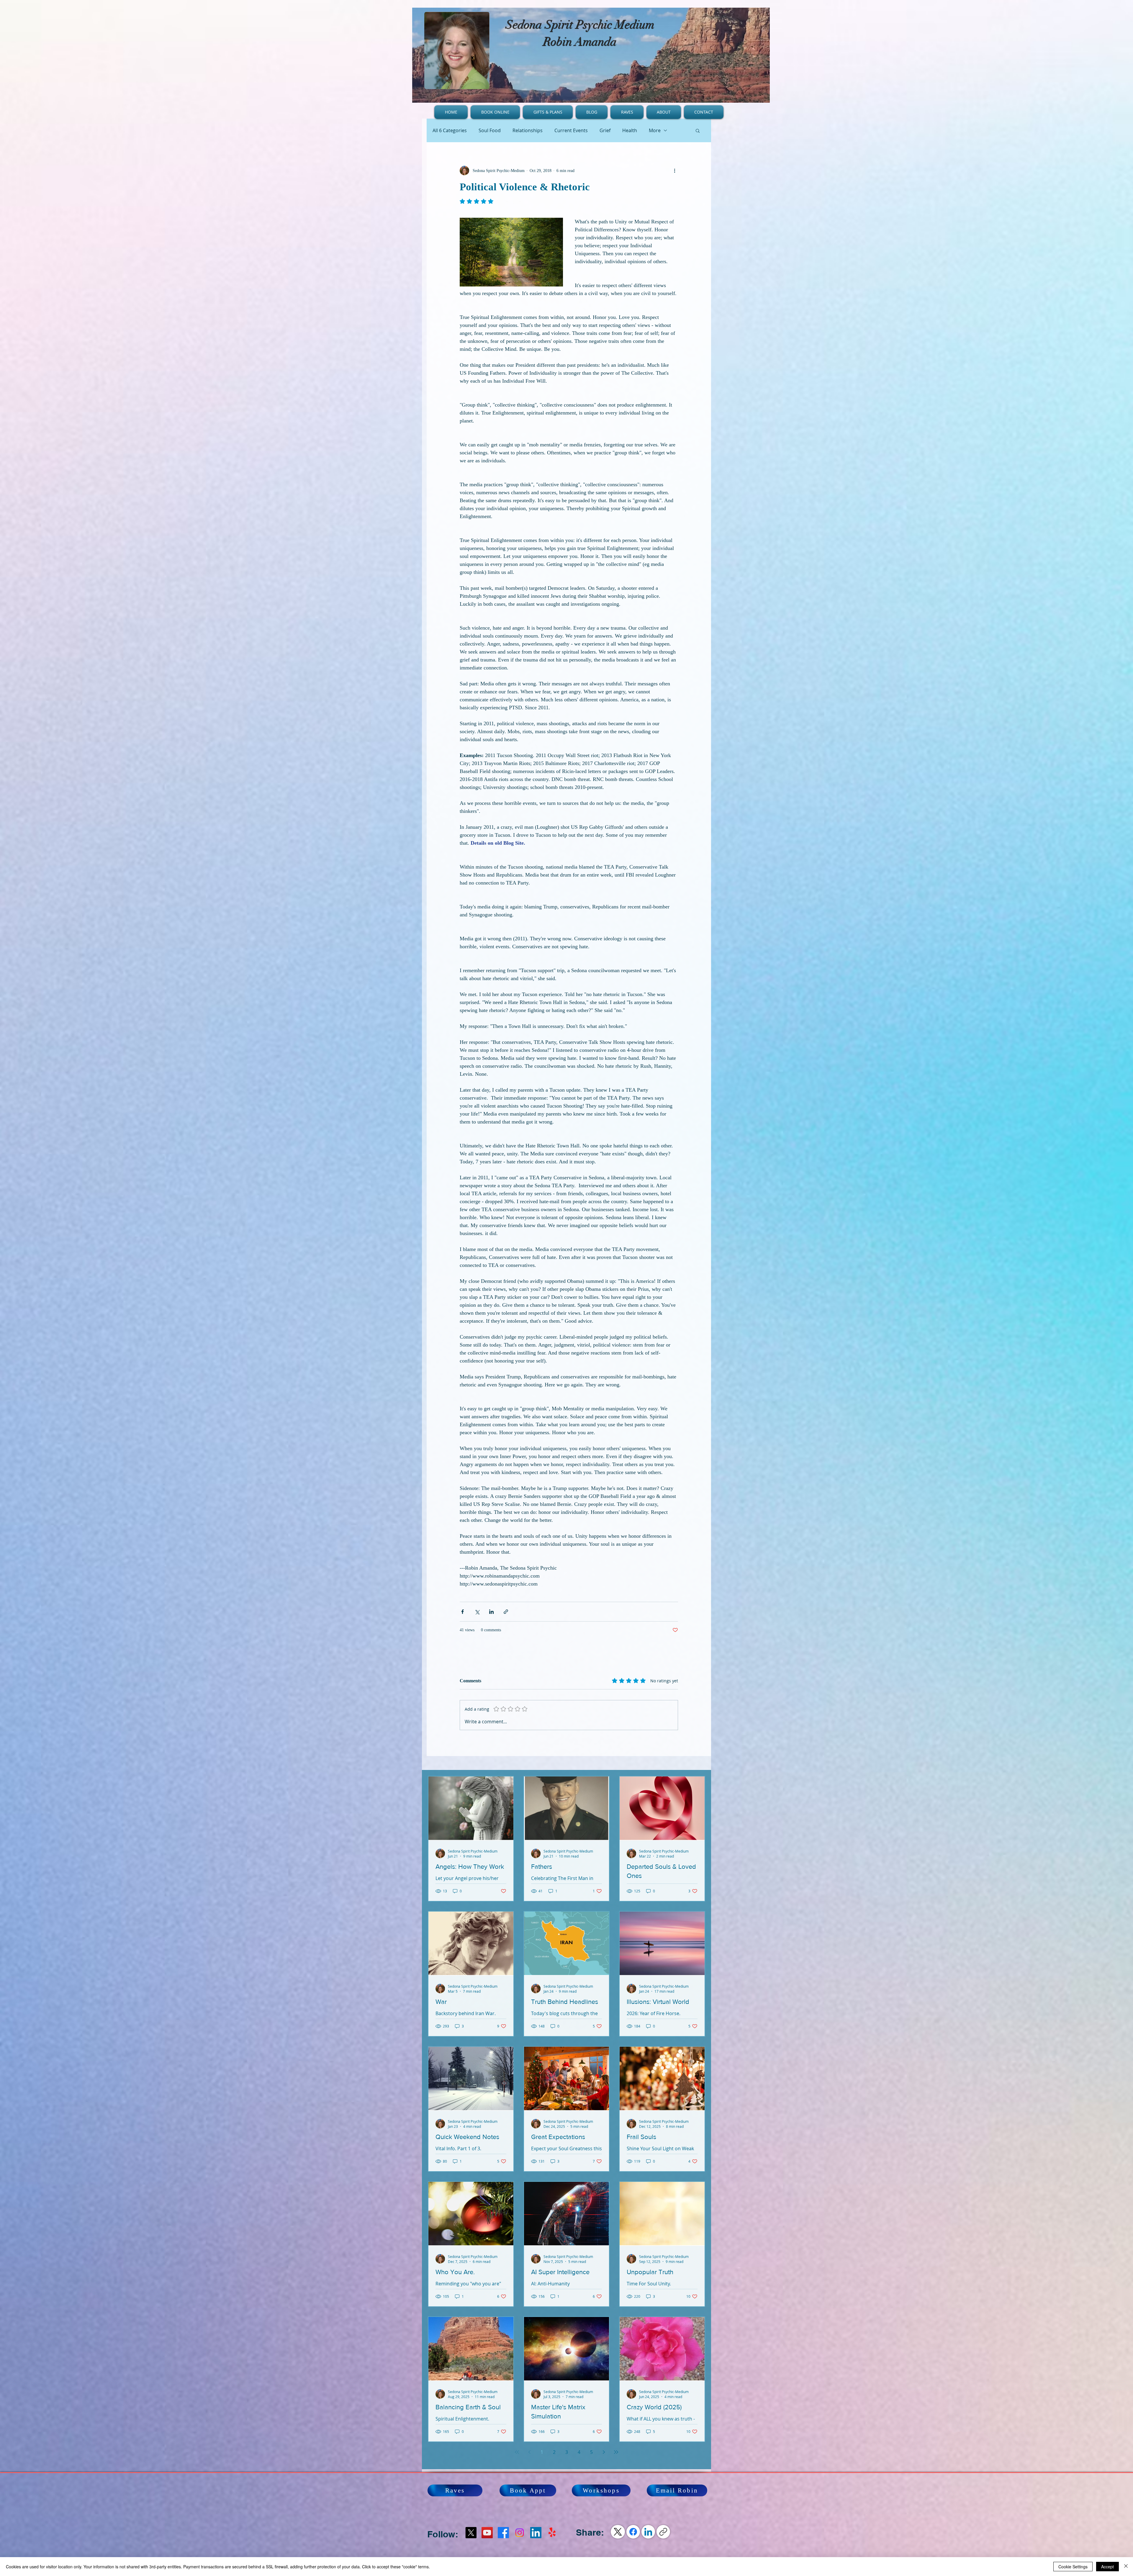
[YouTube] (487, 2533)
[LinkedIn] (648, 2532)
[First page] (517, 2452)
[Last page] (616, 2452)
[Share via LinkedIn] (491, 1612)
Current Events (571, 130)
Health (630, 130)
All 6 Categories (450, 130)
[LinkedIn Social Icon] (536, 2533)
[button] (698, 130)
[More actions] (674, 171)
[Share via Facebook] (462, 1612)
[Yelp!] (552, 2533)
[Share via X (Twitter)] (477, 1612)
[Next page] (604, 2452)
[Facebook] (503, 2533)
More (655, 130)
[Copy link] (663, 2532)
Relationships (528, 130)
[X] (471, 2533)
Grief (605, 130)
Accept (1107, 2567)
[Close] (1126, 2567)
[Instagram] (520, 2533)
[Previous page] (529, 2452)
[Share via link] (506, 1612)
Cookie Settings (1073, 2567)
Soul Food (490, 130)
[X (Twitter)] (618, 2532)
